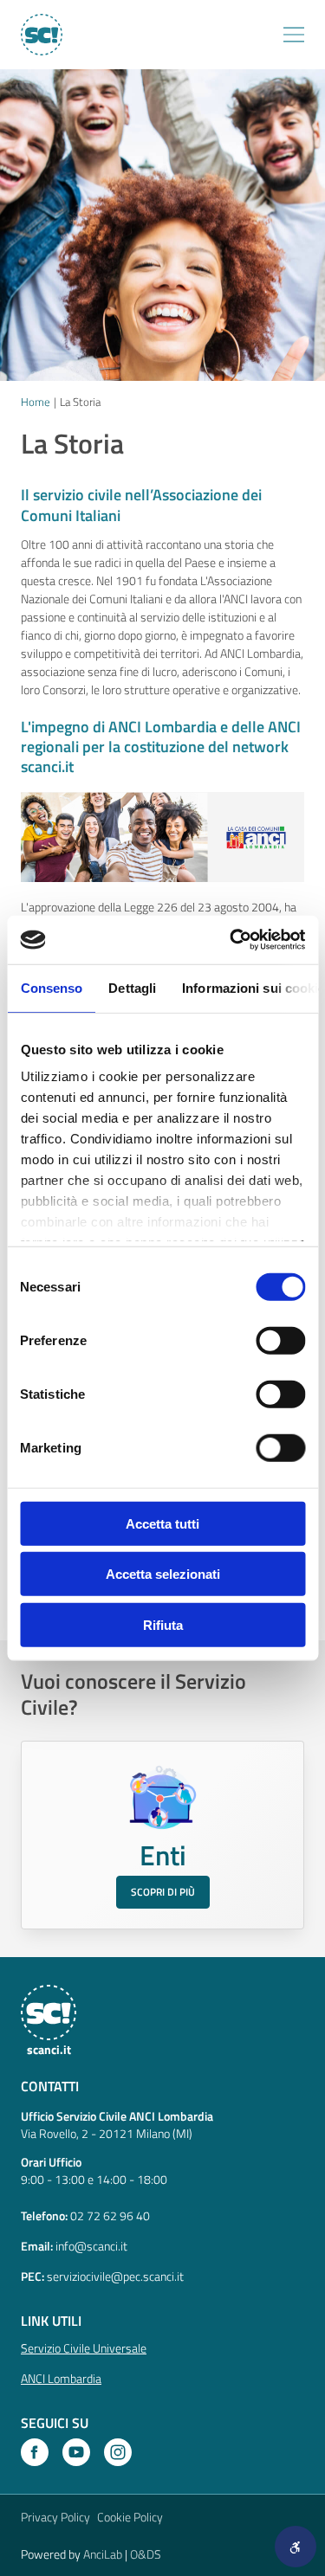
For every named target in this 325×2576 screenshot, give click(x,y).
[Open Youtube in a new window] (76, 2452)
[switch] (280, 1340)
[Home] (41, 35)
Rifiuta (163, 1624)
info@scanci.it (91, 2246)
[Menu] (294, 35)
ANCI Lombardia (61, 2378)
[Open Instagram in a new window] (118, 2452)
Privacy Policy (55, 2517)
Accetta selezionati (163, 1574)
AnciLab (103, 2554)
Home (36, 402)
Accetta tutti (162, 1523)
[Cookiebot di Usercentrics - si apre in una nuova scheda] (231, 940)
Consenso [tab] (51, 987)
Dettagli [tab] (132, 987)
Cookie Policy (130, 2517)
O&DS (146, 2554)
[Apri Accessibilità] (296, 2547)
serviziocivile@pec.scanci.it (115, 2276)
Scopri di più (163, 1892)
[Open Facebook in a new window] (35, 2452)
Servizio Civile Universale (84, 2348)
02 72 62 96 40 (110, 2215)
